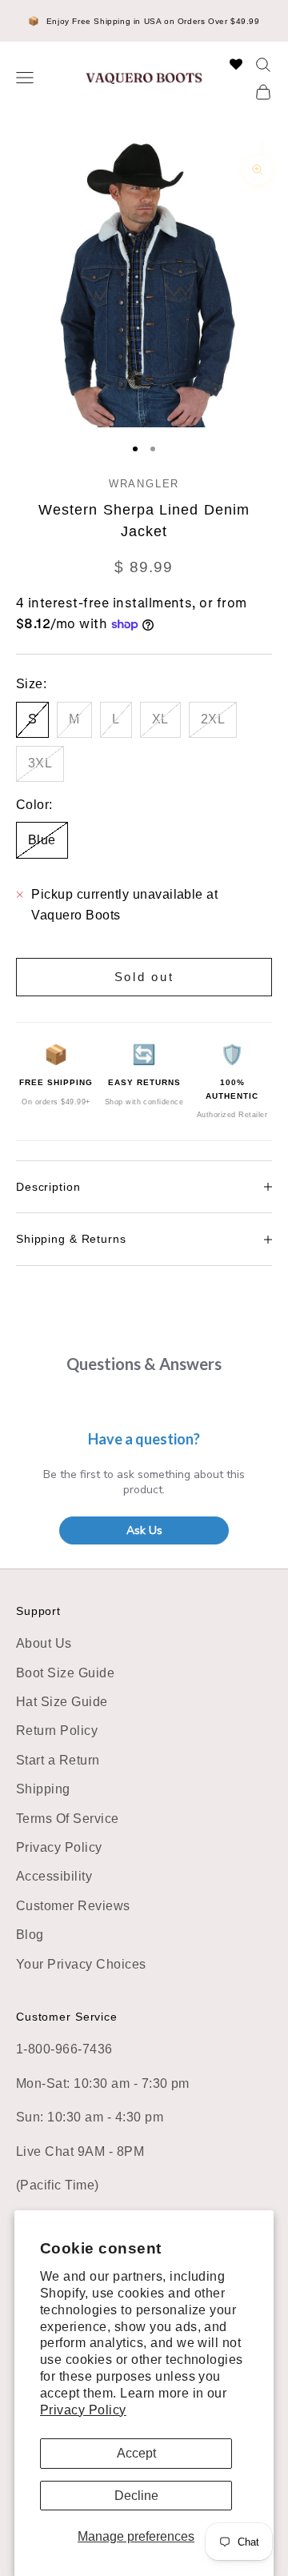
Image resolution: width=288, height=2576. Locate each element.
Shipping (43, 1789)
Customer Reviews (73, 1906)
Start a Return (58, 1760)
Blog (30, 1935)
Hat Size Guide (62, 1702)
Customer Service (67, 2017)
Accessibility (54, 1876)
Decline (136, 2496)
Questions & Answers (144, 1364)
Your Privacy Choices (81, 1964)
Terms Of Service (68, 1819)
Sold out (144, 977)
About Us (44, 1643)
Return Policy (57, 1731)
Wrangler (144, 484)
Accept (136, 2453)
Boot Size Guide (65, 1673)
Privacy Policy (83, 2410)
